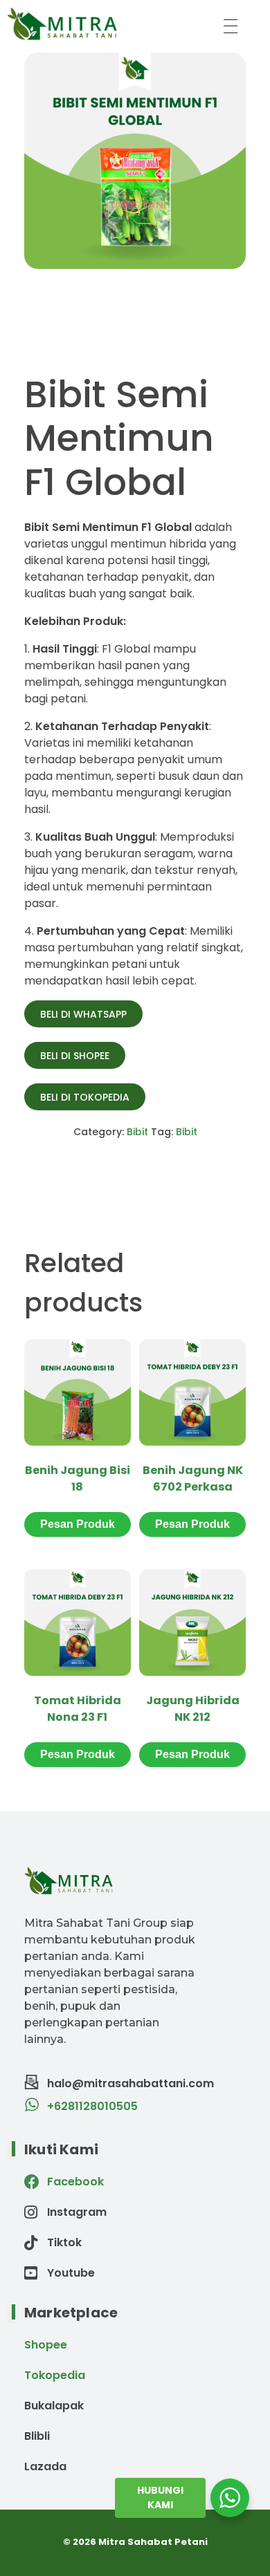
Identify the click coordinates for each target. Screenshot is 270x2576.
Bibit (137, 1132)
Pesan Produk (78, 1524)
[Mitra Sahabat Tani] (105, 24)
